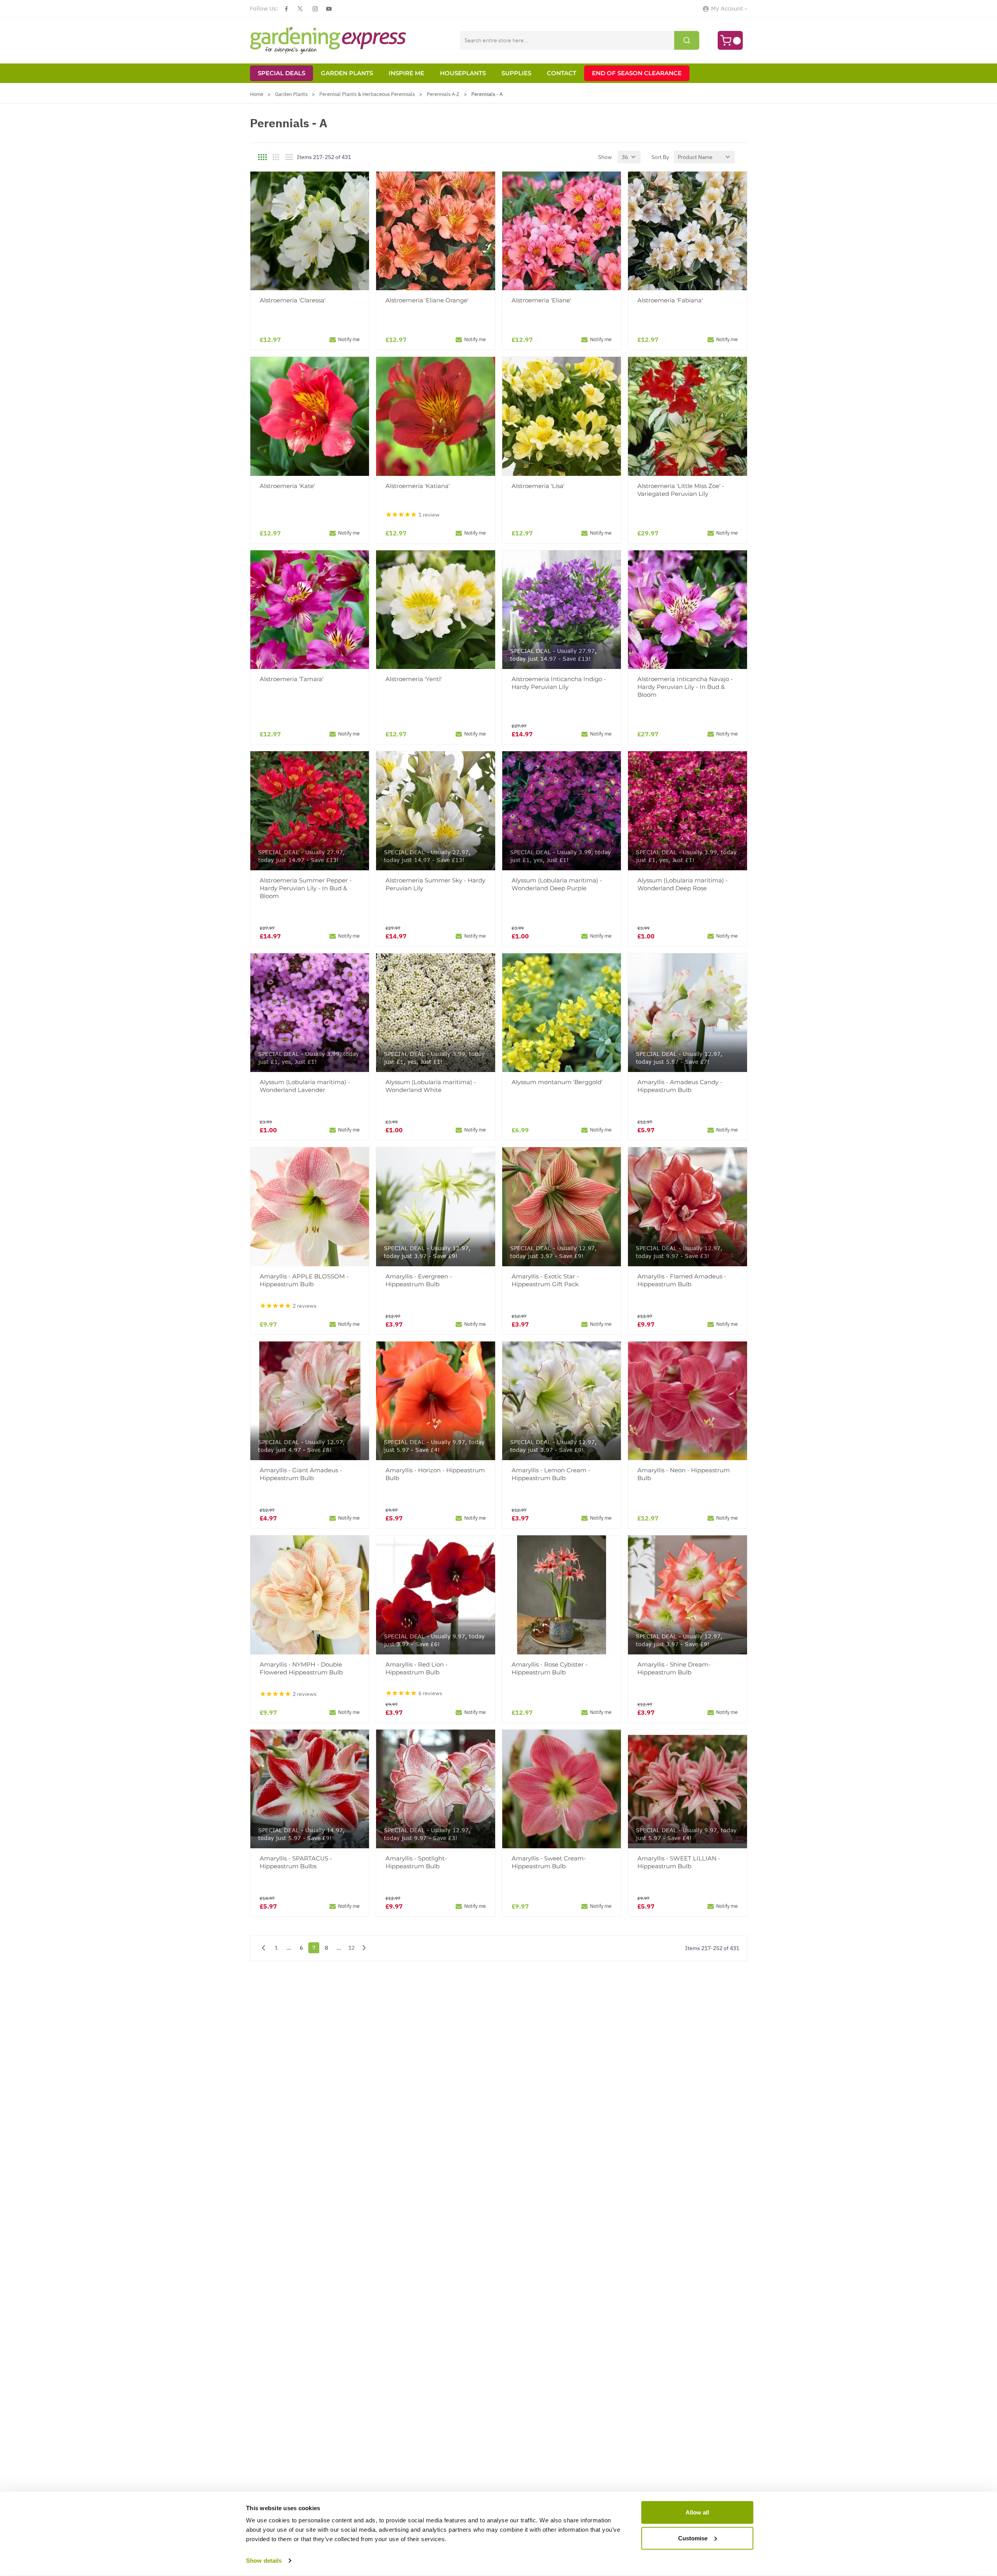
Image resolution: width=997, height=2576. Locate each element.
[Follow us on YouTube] (329, 9)
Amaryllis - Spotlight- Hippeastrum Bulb (416, 1862)
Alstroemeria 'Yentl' (414, 679)
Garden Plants (347, 73)
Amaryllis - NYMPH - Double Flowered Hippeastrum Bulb (301, 1668)
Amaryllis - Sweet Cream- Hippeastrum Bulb (549, 1862)
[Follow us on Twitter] (300, 9)
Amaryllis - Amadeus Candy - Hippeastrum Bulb (680, 1086)
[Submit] (687, 40)
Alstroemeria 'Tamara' (292, 679)
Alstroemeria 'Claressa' (293, 300)
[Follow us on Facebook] (286, 9)
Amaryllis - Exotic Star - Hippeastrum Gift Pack (545, 1280)
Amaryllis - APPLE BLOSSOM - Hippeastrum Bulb (304, 1280)
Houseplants (463, 73)
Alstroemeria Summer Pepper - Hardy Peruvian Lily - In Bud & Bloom (306, 888)
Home (257, 94)
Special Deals (281, 73)
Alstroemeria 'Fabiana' (670, 300)
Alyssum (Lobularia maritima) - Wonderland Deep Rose (683, 884)
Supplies (516, 73)
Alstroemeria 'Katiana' (418, 486)
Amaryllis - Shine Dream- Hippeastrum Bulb (674, 1668)
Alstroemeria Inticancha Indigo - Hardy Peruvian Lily (559, 683)
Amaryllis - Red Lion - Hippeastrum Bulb (417, 1668)
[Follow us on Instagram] (315, 9)
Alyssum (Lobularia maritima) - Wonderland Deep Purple (557, 884)
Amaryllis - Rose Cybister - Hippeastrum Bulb (550, 1668)
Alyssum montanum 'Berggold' (557, 1082)
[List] (289, 157)
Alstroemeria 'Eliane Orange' (427, 300)
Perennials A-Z (443, 94)
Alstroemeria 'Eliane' (541, 300)
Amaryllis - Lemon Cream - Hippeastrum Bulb (551, 1474)
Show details (264, 2561)
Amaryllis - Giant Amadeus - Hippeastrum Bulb (301, 1474)
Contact (562, 73)
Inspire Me (406, 73)
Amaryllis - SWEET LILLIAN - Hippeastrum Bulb (679, 1862)
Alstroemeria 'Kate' (287, 486)
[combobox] (580, 40)
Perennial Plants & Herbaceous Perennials (367, 94)
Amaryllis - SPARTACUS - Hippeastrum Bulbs (296, 1862)
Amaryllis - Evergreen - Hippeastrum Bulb (419, 1280)
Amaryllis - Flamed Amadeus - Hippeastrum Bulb (682, 1280)
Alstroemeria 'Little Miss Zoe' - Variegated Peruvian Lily (681, 490)
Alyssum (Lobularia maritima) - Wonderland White (431, 1086)
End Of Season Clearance (637, 73)
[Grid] (262, 157)
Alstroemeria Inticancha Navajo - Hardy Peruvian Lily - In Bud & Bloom (685, 687)
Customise (693, 2538)
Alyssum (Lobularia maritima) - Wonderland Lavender (305, 1086)
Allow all (697, 2512)
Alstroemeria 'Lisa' (538, 486)
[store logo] (328, 40)
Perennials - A (487, 94)
